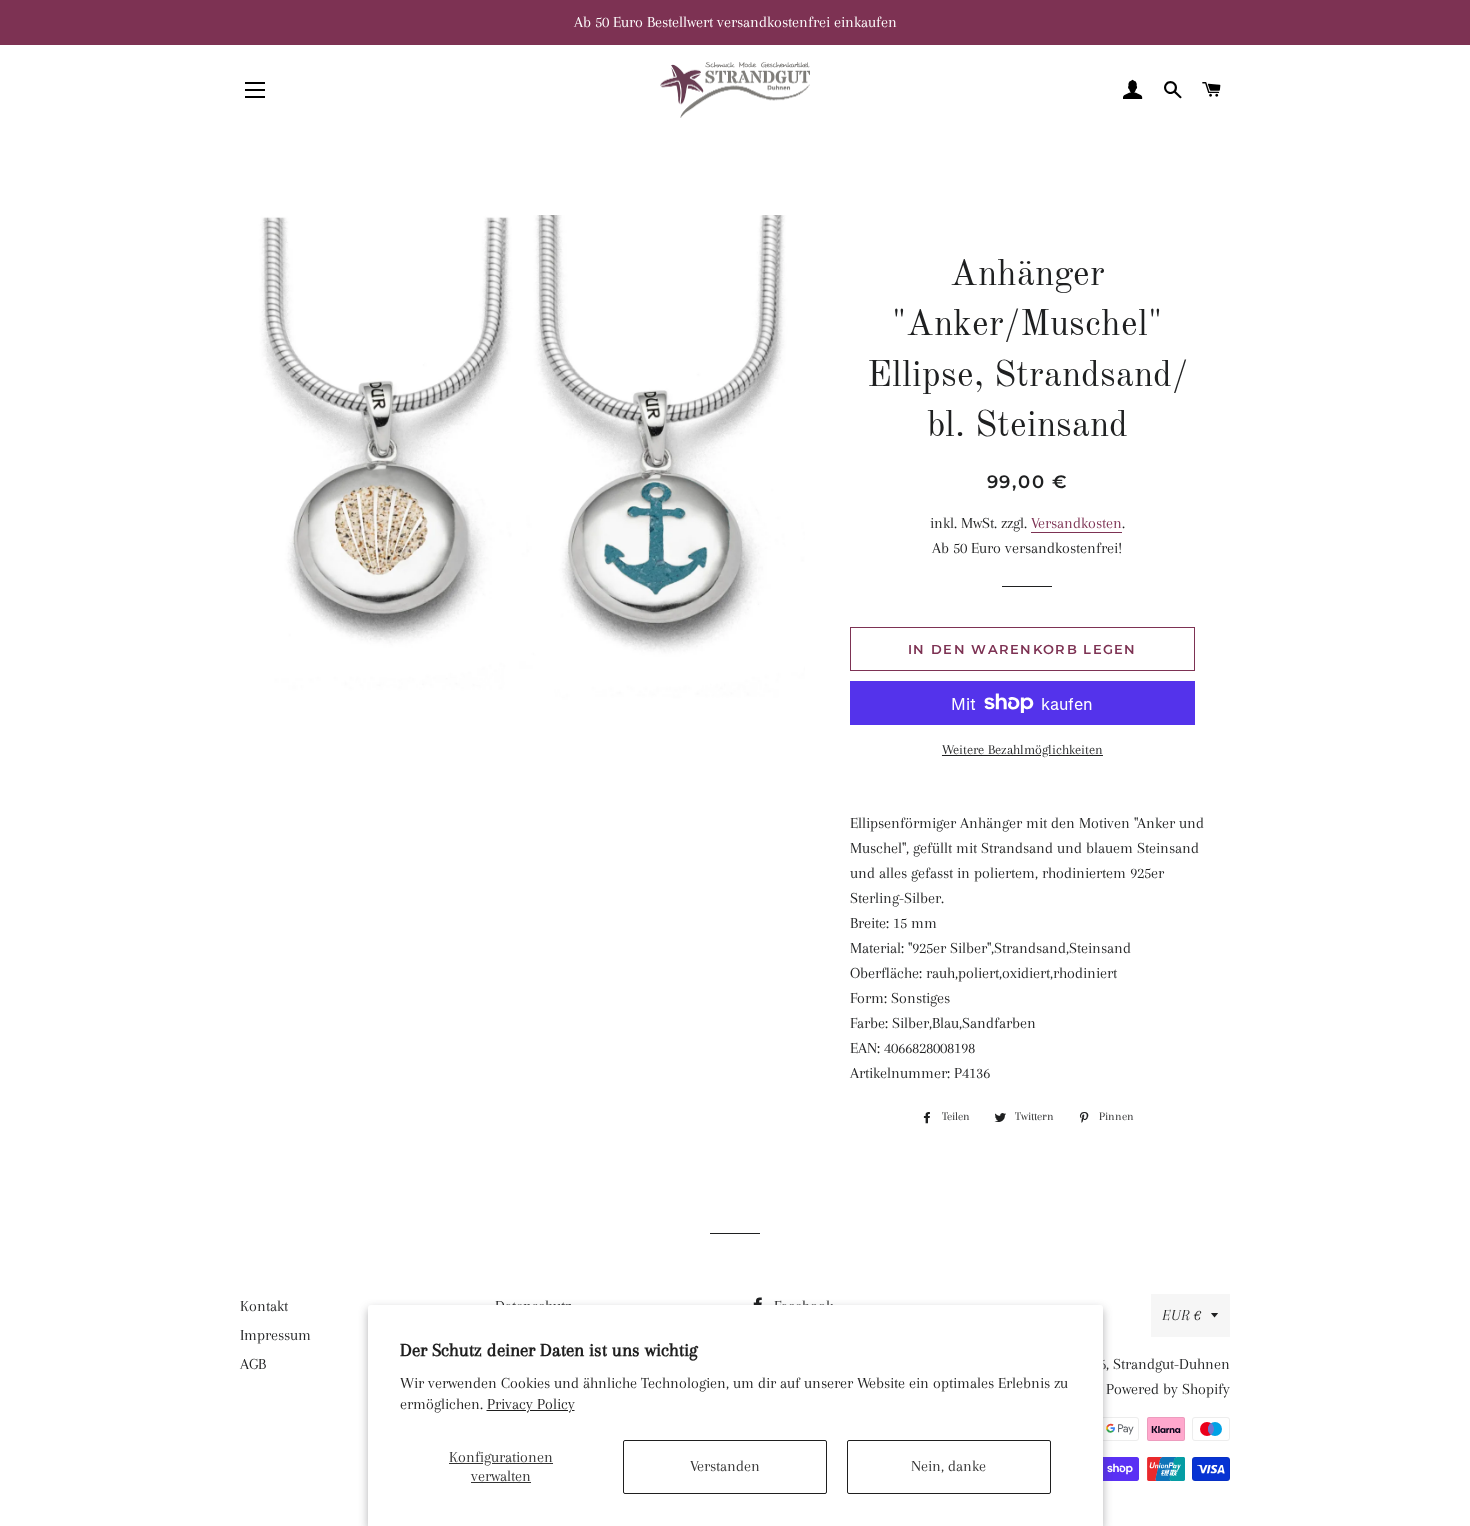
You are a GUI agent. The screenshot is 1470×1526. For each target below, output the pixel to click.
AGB (253, 1364)
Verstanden (725, 1466)
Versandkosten (1076, 523)
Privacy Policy (531, 1404)
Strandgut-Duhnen (1171, 1364)
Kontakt (264, 1306)
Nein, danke (948, 1466)
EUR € (1181, 1315)
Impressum (275, 1335)
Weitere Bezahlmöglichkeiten (1022, 749)
